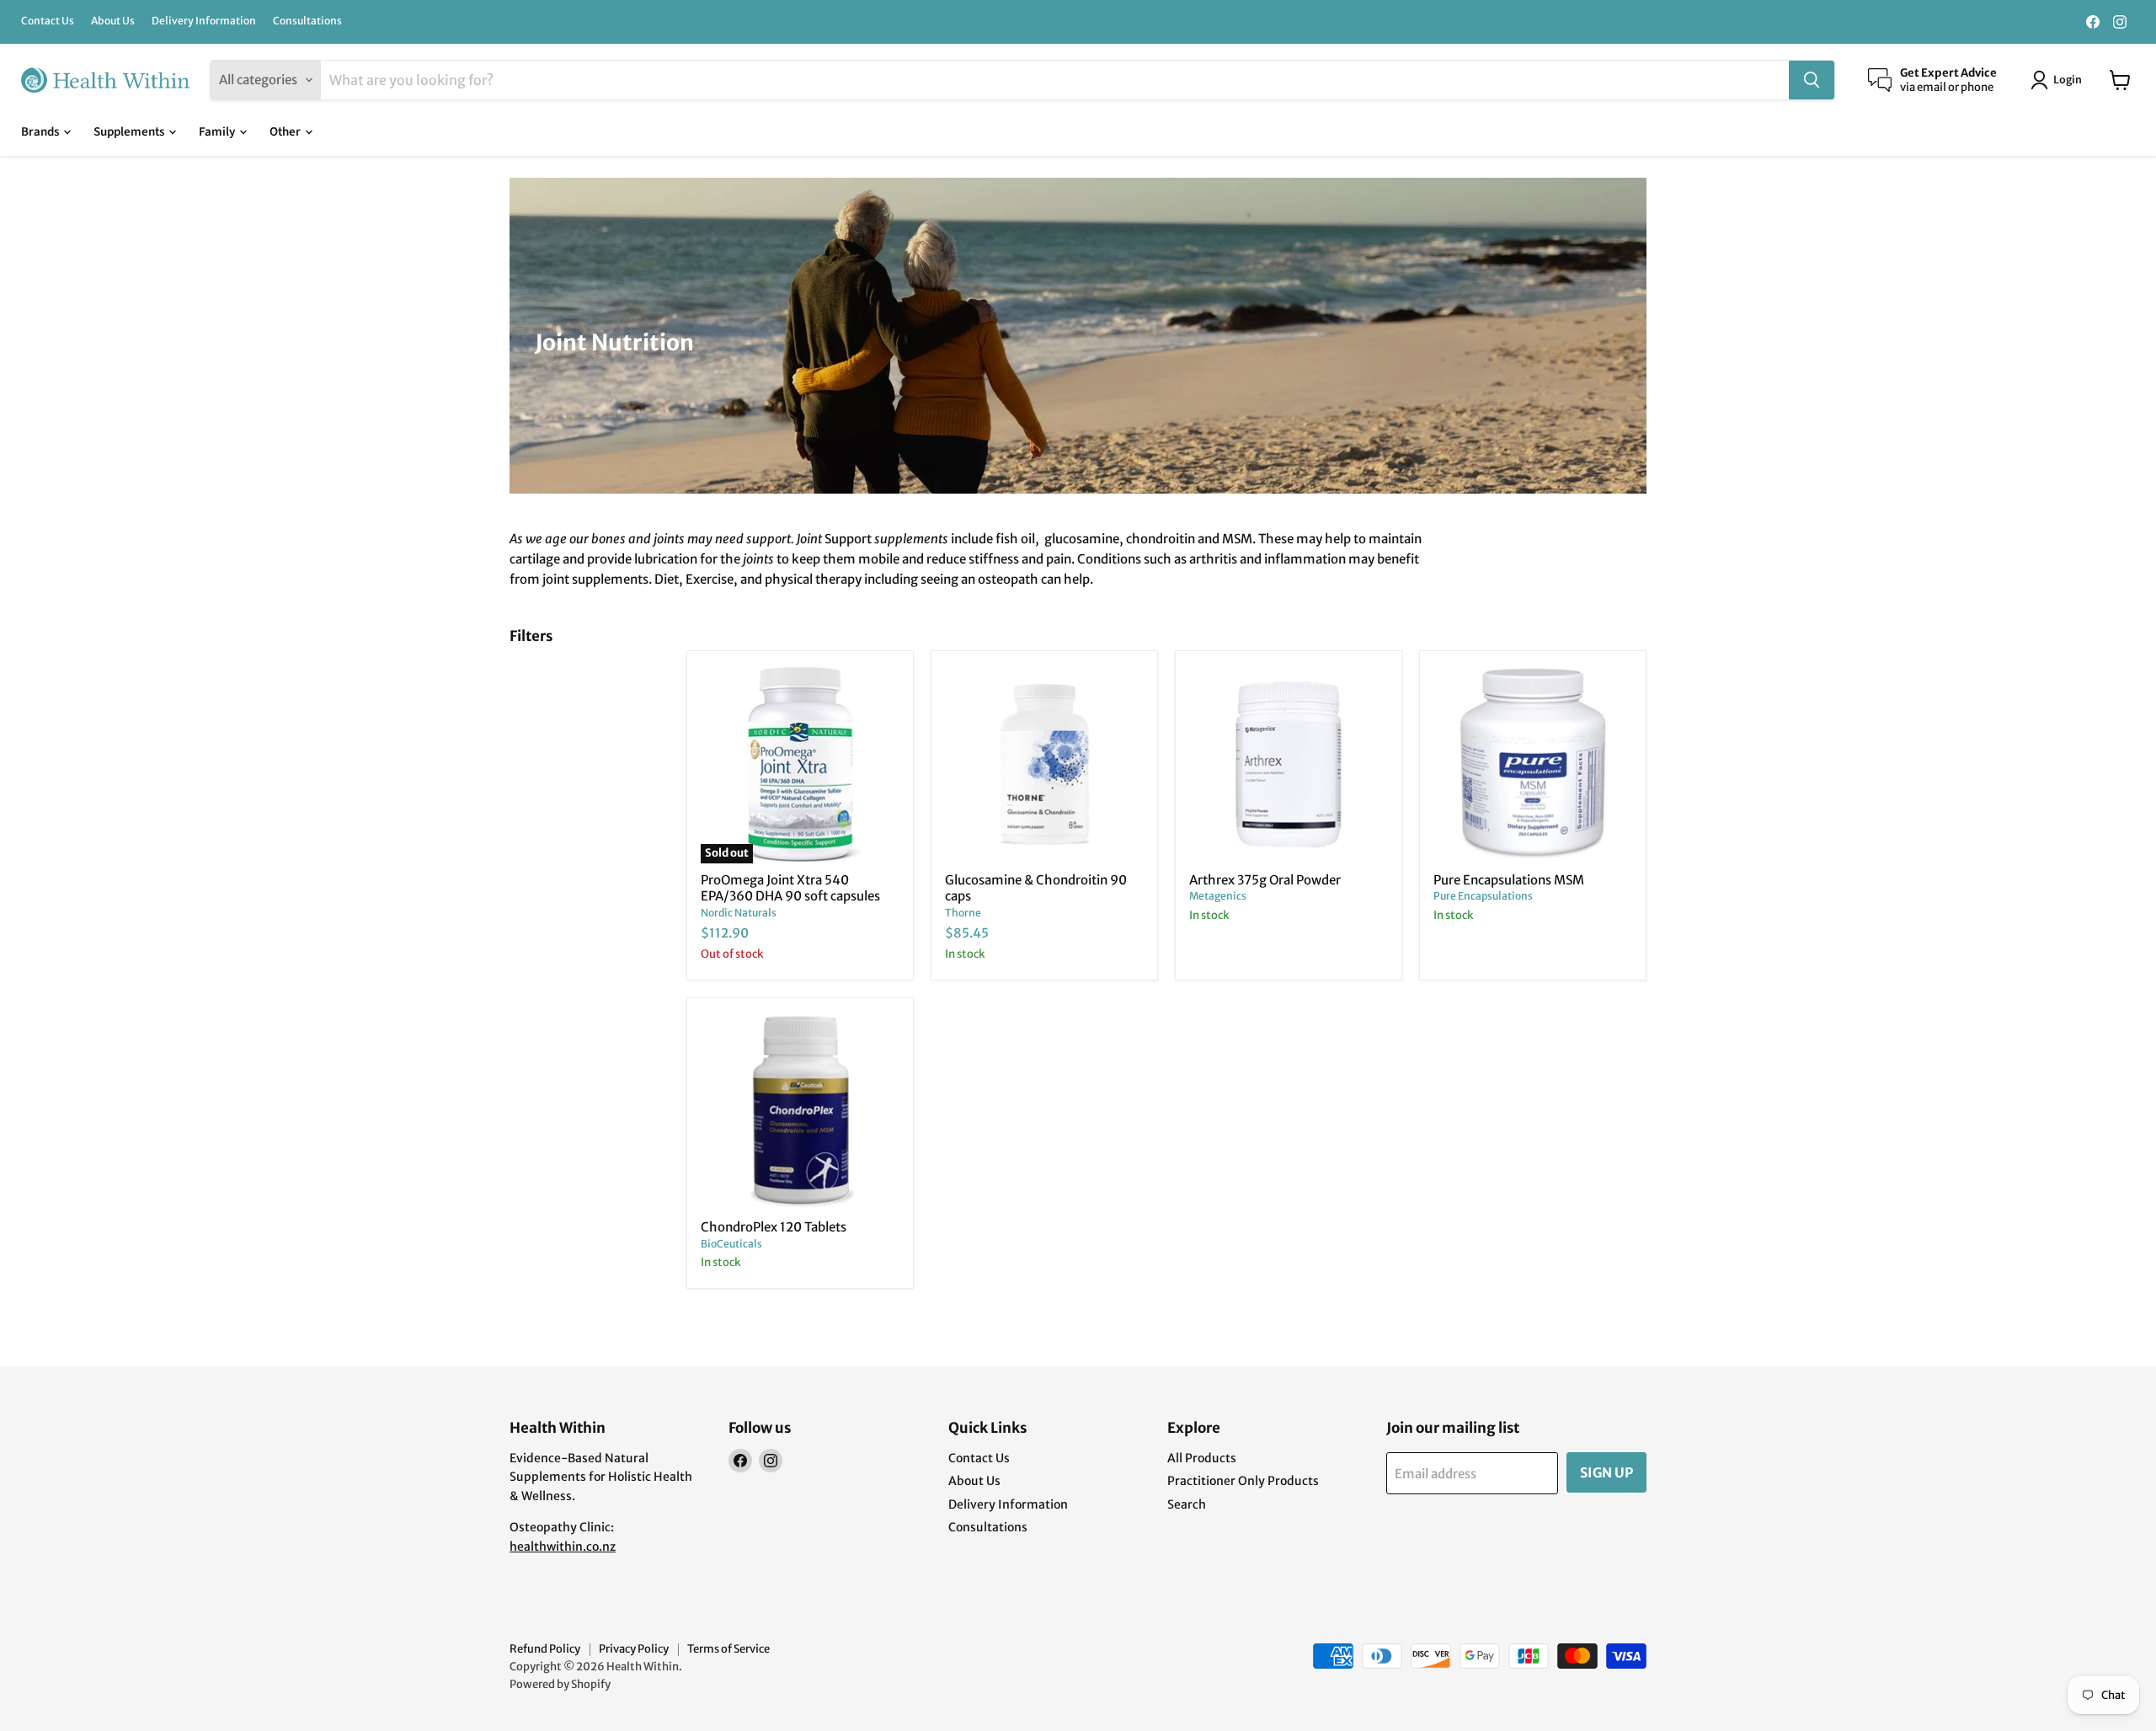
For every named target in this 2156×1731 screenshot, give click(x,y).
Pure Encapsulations (1483, 896)
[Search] (1812, 80)
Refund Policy (545, 1649)
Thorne (963, 913)
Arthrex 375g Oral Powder (1265, 880)
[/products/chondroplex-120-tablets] (800, 1111)
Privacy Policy (634, 1649)
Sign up (1606, 1472)
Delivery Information (204, 21)
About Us (113, 21)
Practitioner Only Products (1243, 1481)
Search (1187, 1504)
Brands (41, 132)
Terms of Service (728, 1649)
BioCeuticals (731, 1244)
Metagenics (1218, 896)
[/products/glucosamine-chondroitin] (1044, 764)
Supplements (130, 132)
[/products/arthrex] (1289, 764)
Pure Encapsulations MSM (1509, 880)
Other (286, 132)
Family (218, 132)
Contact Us (48, 21)
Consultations (307, 21)
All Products (1202, 1458)
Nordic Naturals (739, 913)
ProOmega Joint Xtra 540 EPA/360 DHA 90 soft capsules (790, 888)
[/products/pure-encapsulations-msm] (1533, 764)
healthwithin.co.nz (563, 1547)
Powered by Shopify (560, 1684)
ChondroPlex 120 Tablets (774, 1227)
